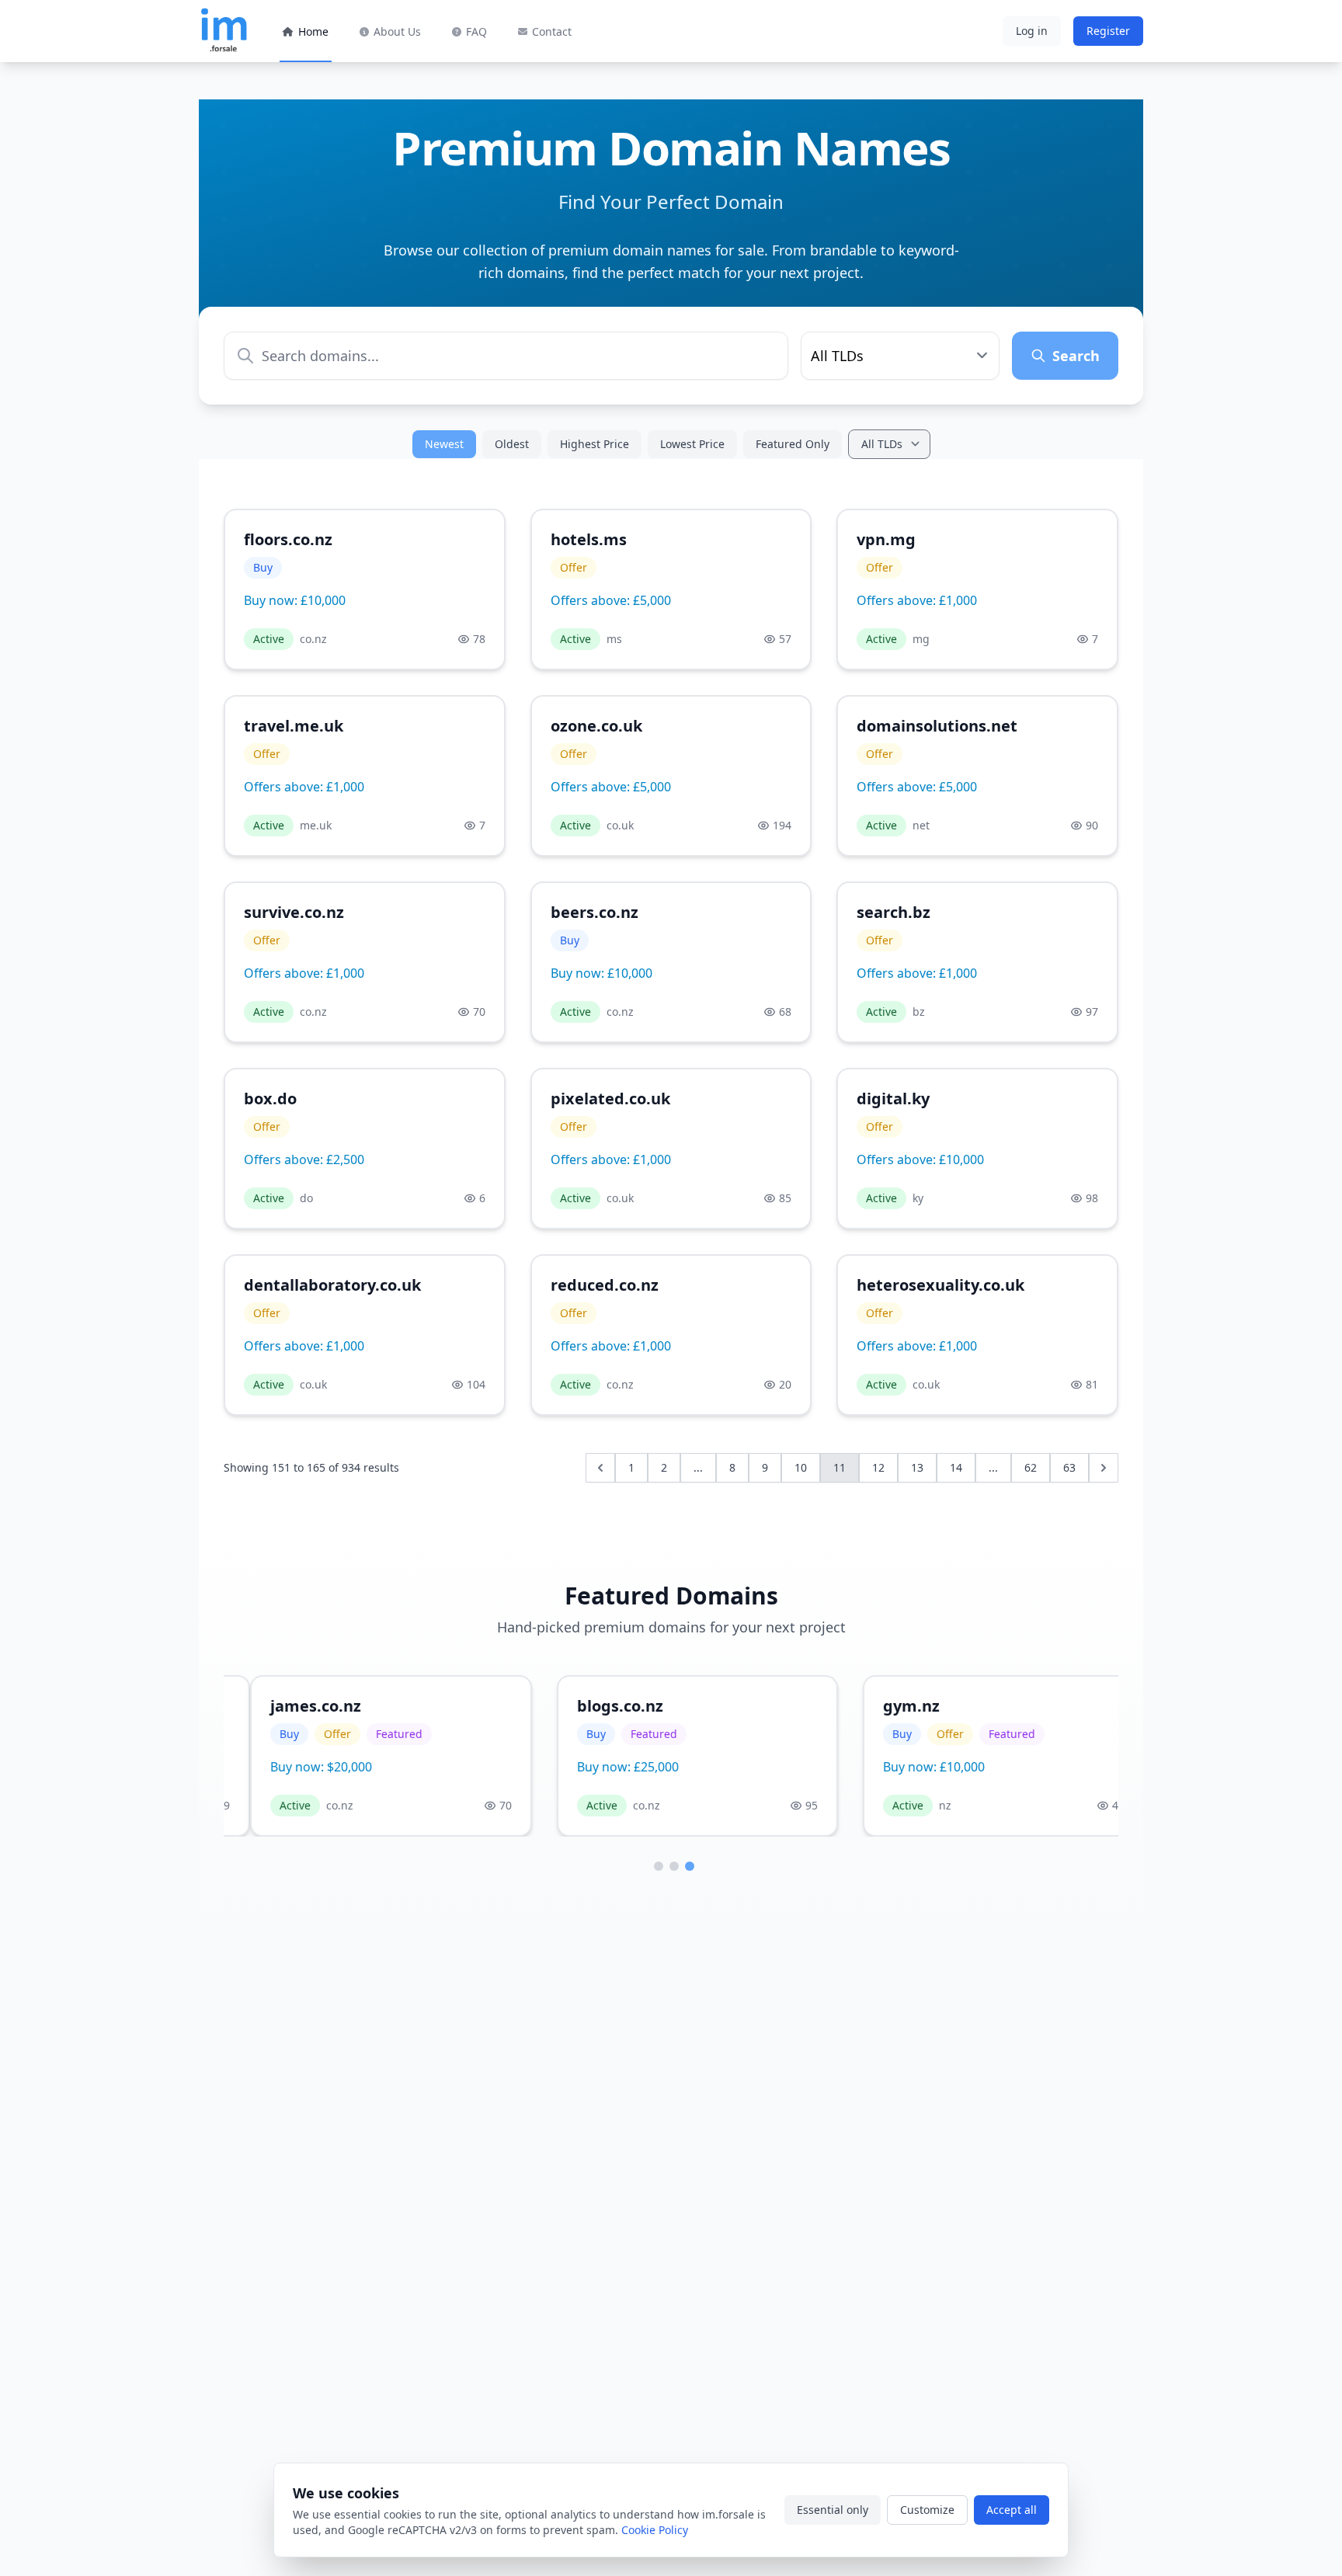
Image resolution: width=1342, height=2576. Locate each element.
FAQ (476, 31)
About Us (397, 31)
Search (1076, 356)
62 (1031, 1467)
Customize (927, 2510)
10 (801, 1467)
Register (1108, 31)
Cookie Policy (655, 2530)
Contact (552, 31)
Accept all (1012, 2510)
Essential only (833, 2510)
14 (956, 1467)
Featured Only (793, 444)
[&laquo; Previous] (600, 1468)
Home (313, 31)
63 (1069, 1467)
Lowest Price (692, 444)
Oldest (512, 444)
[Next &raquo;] (1104, 1468)
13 (917, 1467)
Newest (444, 444)
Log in (1032, 31)
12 (878, 1467)
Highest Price (595, 444)
